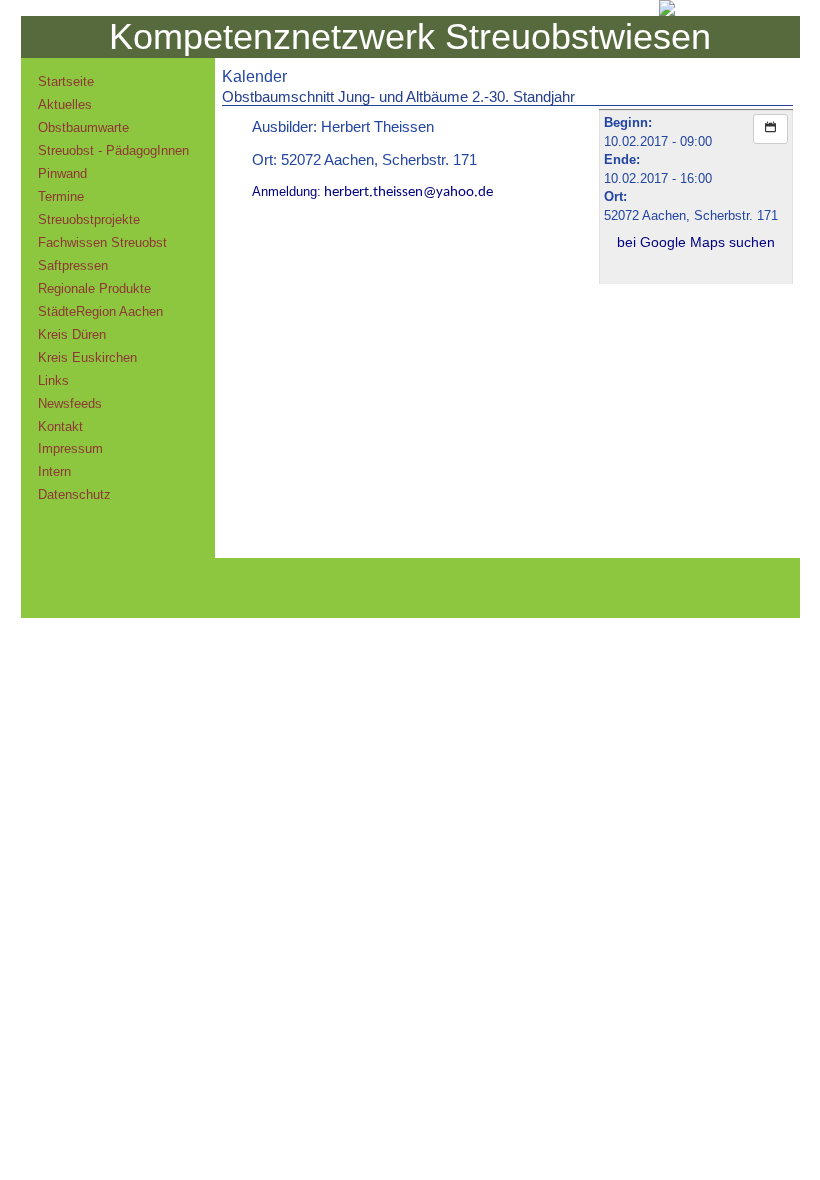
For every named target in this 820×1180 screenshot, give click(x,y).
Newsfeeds (70, 403)
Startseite (66, 81)
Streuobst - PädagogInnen (113, 150)
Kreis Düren (72, 334)
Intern (54, 471)
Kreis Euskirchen (87, 357)
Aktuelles (65, 104)
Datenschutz (74, 494)
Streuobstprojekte (89, 219)
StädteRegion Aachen (100, 311)
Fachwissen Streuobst (102, 242)
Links (53, 380)
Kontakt (60, 426)
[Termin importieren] (770, 129)
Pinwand (62, 173)
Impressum (70, 448)
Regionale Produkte (94, 288)
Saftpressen (73, 265)
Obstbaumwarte (83, 127)
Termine (61, 196)
